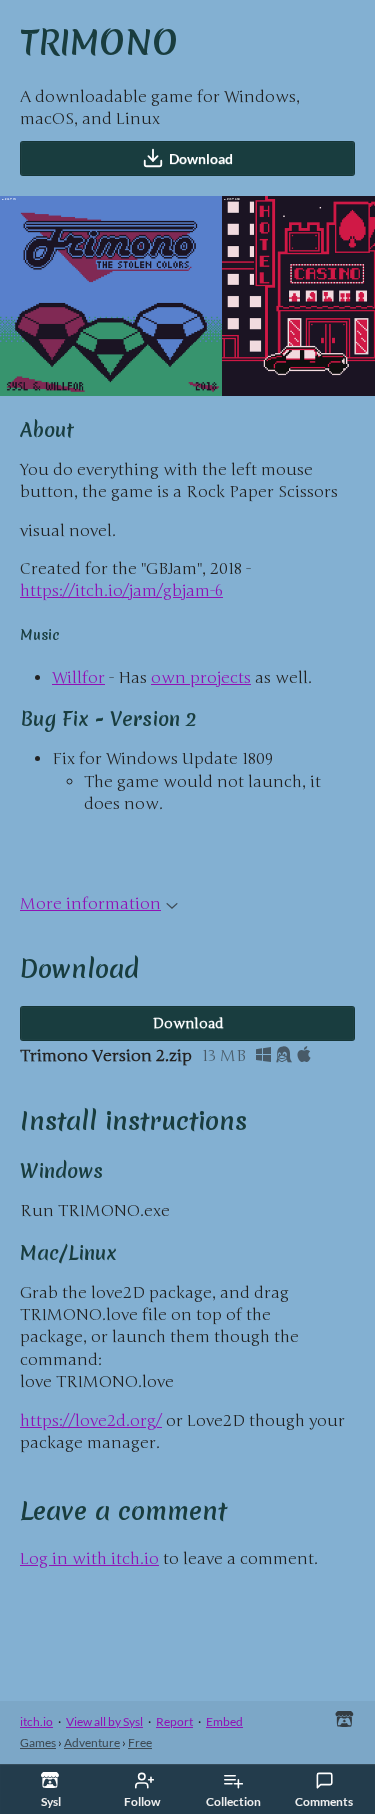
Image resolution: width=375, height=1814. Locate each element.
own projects (201, 678)
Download (201, 158)
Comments (324, 1801)
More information (90, 904)
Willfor (78, 678)
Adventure (92, 1742)
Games (38, 1742)
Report (174, 1721)
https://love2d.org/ (91, 1421)
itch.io (36, 1721)
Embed (224, 1721)
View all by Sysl (104, 1721)
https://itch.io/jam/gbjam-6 (121, 591)
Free (140, 1742)
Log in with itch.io (89, 1559)
